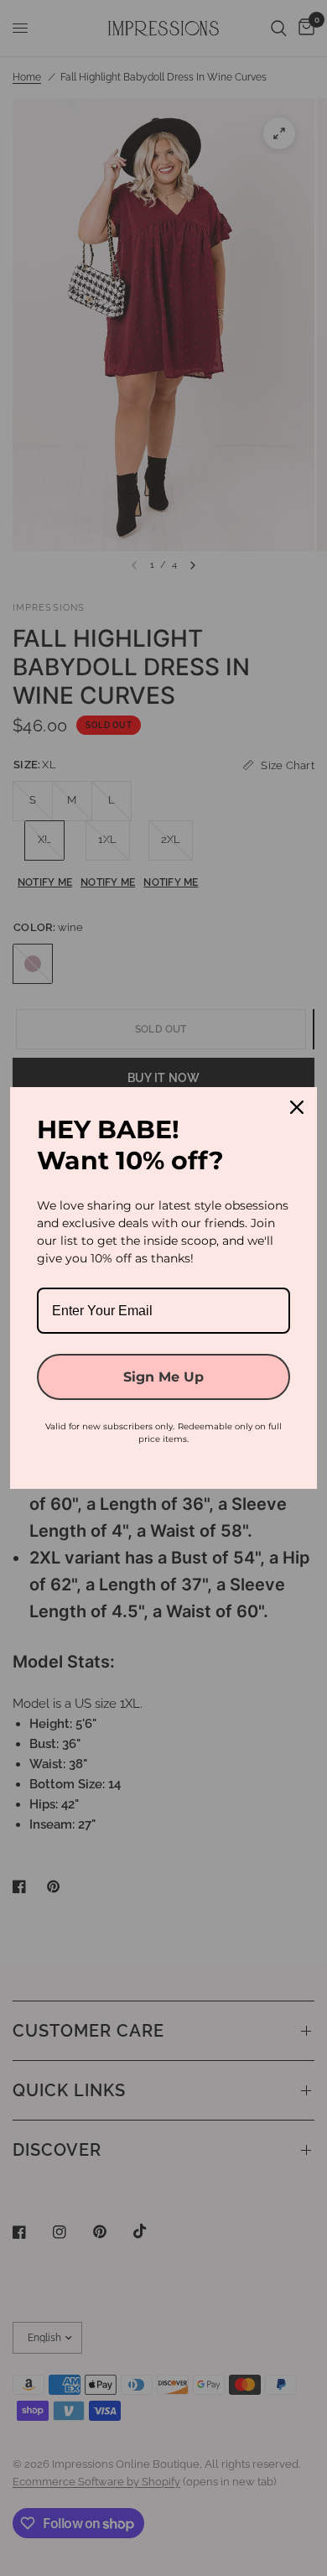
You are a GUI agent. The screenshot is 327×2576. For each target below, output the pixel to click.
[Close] (297, 1107)
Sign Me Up (163, 1377)
